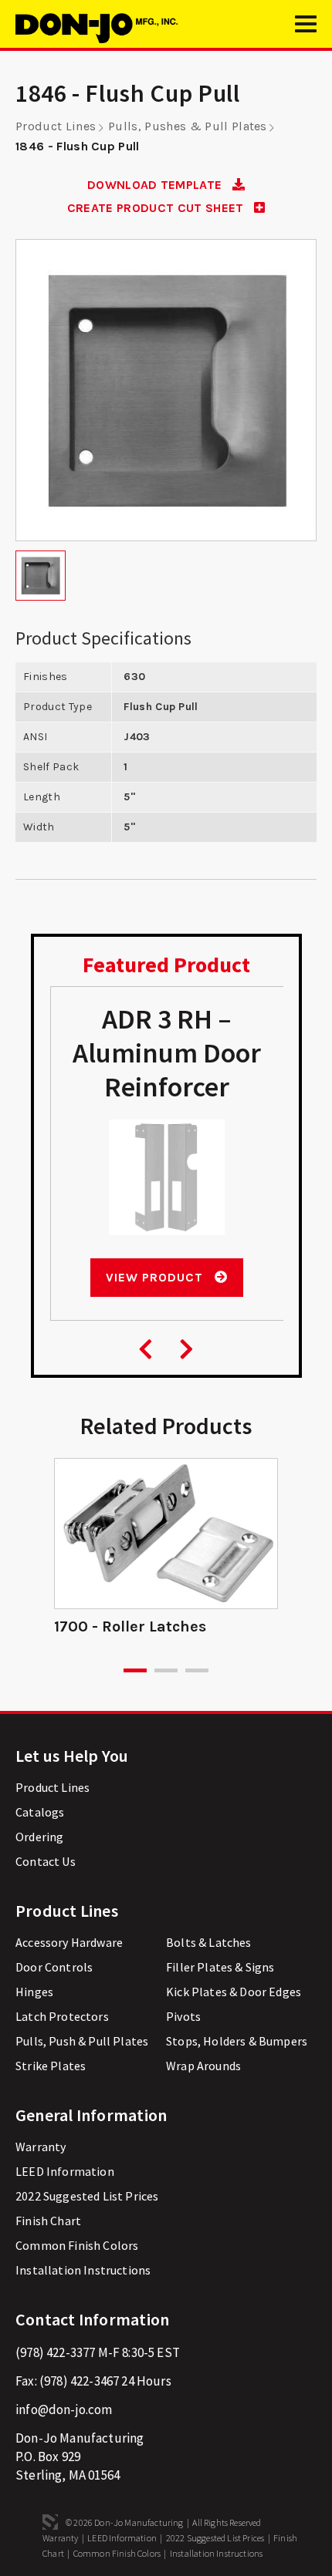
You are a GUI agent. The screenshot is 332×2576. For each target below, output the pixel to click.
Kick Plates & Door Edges (234, 1992)
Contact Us (46, 1861)
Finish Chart (48, 2221)
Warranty (41, 2147)
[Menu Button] (306, 31)
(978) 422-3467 (79, 2381)
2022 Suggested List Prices (87, 2196)
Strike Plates (51, 2066)
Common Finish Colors (77, 2245)
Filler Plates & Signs (220, 1967)
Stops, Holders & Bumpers (237, 2041)
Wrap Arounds (203, 2066)
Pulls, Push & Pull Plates (82, 2041)
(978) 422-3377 (55, 2352)
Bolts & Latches (209, 1942)
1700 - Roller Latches (130, 1626)
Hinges (34, 1992)
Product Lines (56, 126)
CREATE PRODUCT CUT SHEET (157, 208)
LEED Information (65, 2171)
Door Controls (54, 1967)
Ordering (39, 1837)
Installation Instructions (83, 2270)
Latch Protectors (62, 2016)
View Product (156, 1277)
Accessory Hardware (69, 1942)
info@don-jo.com (64, 2409)
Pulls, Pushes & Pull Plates (188, 126)
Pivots (183, 2016)
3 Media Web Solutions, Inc (50, 2522)
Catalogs (40, 1812)
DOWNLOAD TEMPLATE (156, 185)
